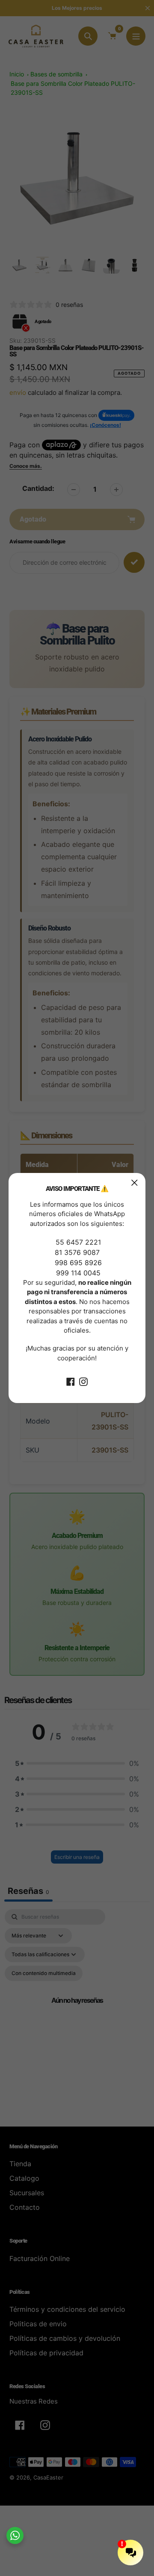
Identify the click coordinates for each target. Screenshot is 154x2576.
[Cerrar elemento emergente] (135, 1183)
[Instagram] (83, 1381)
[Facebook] (71, 1381)
